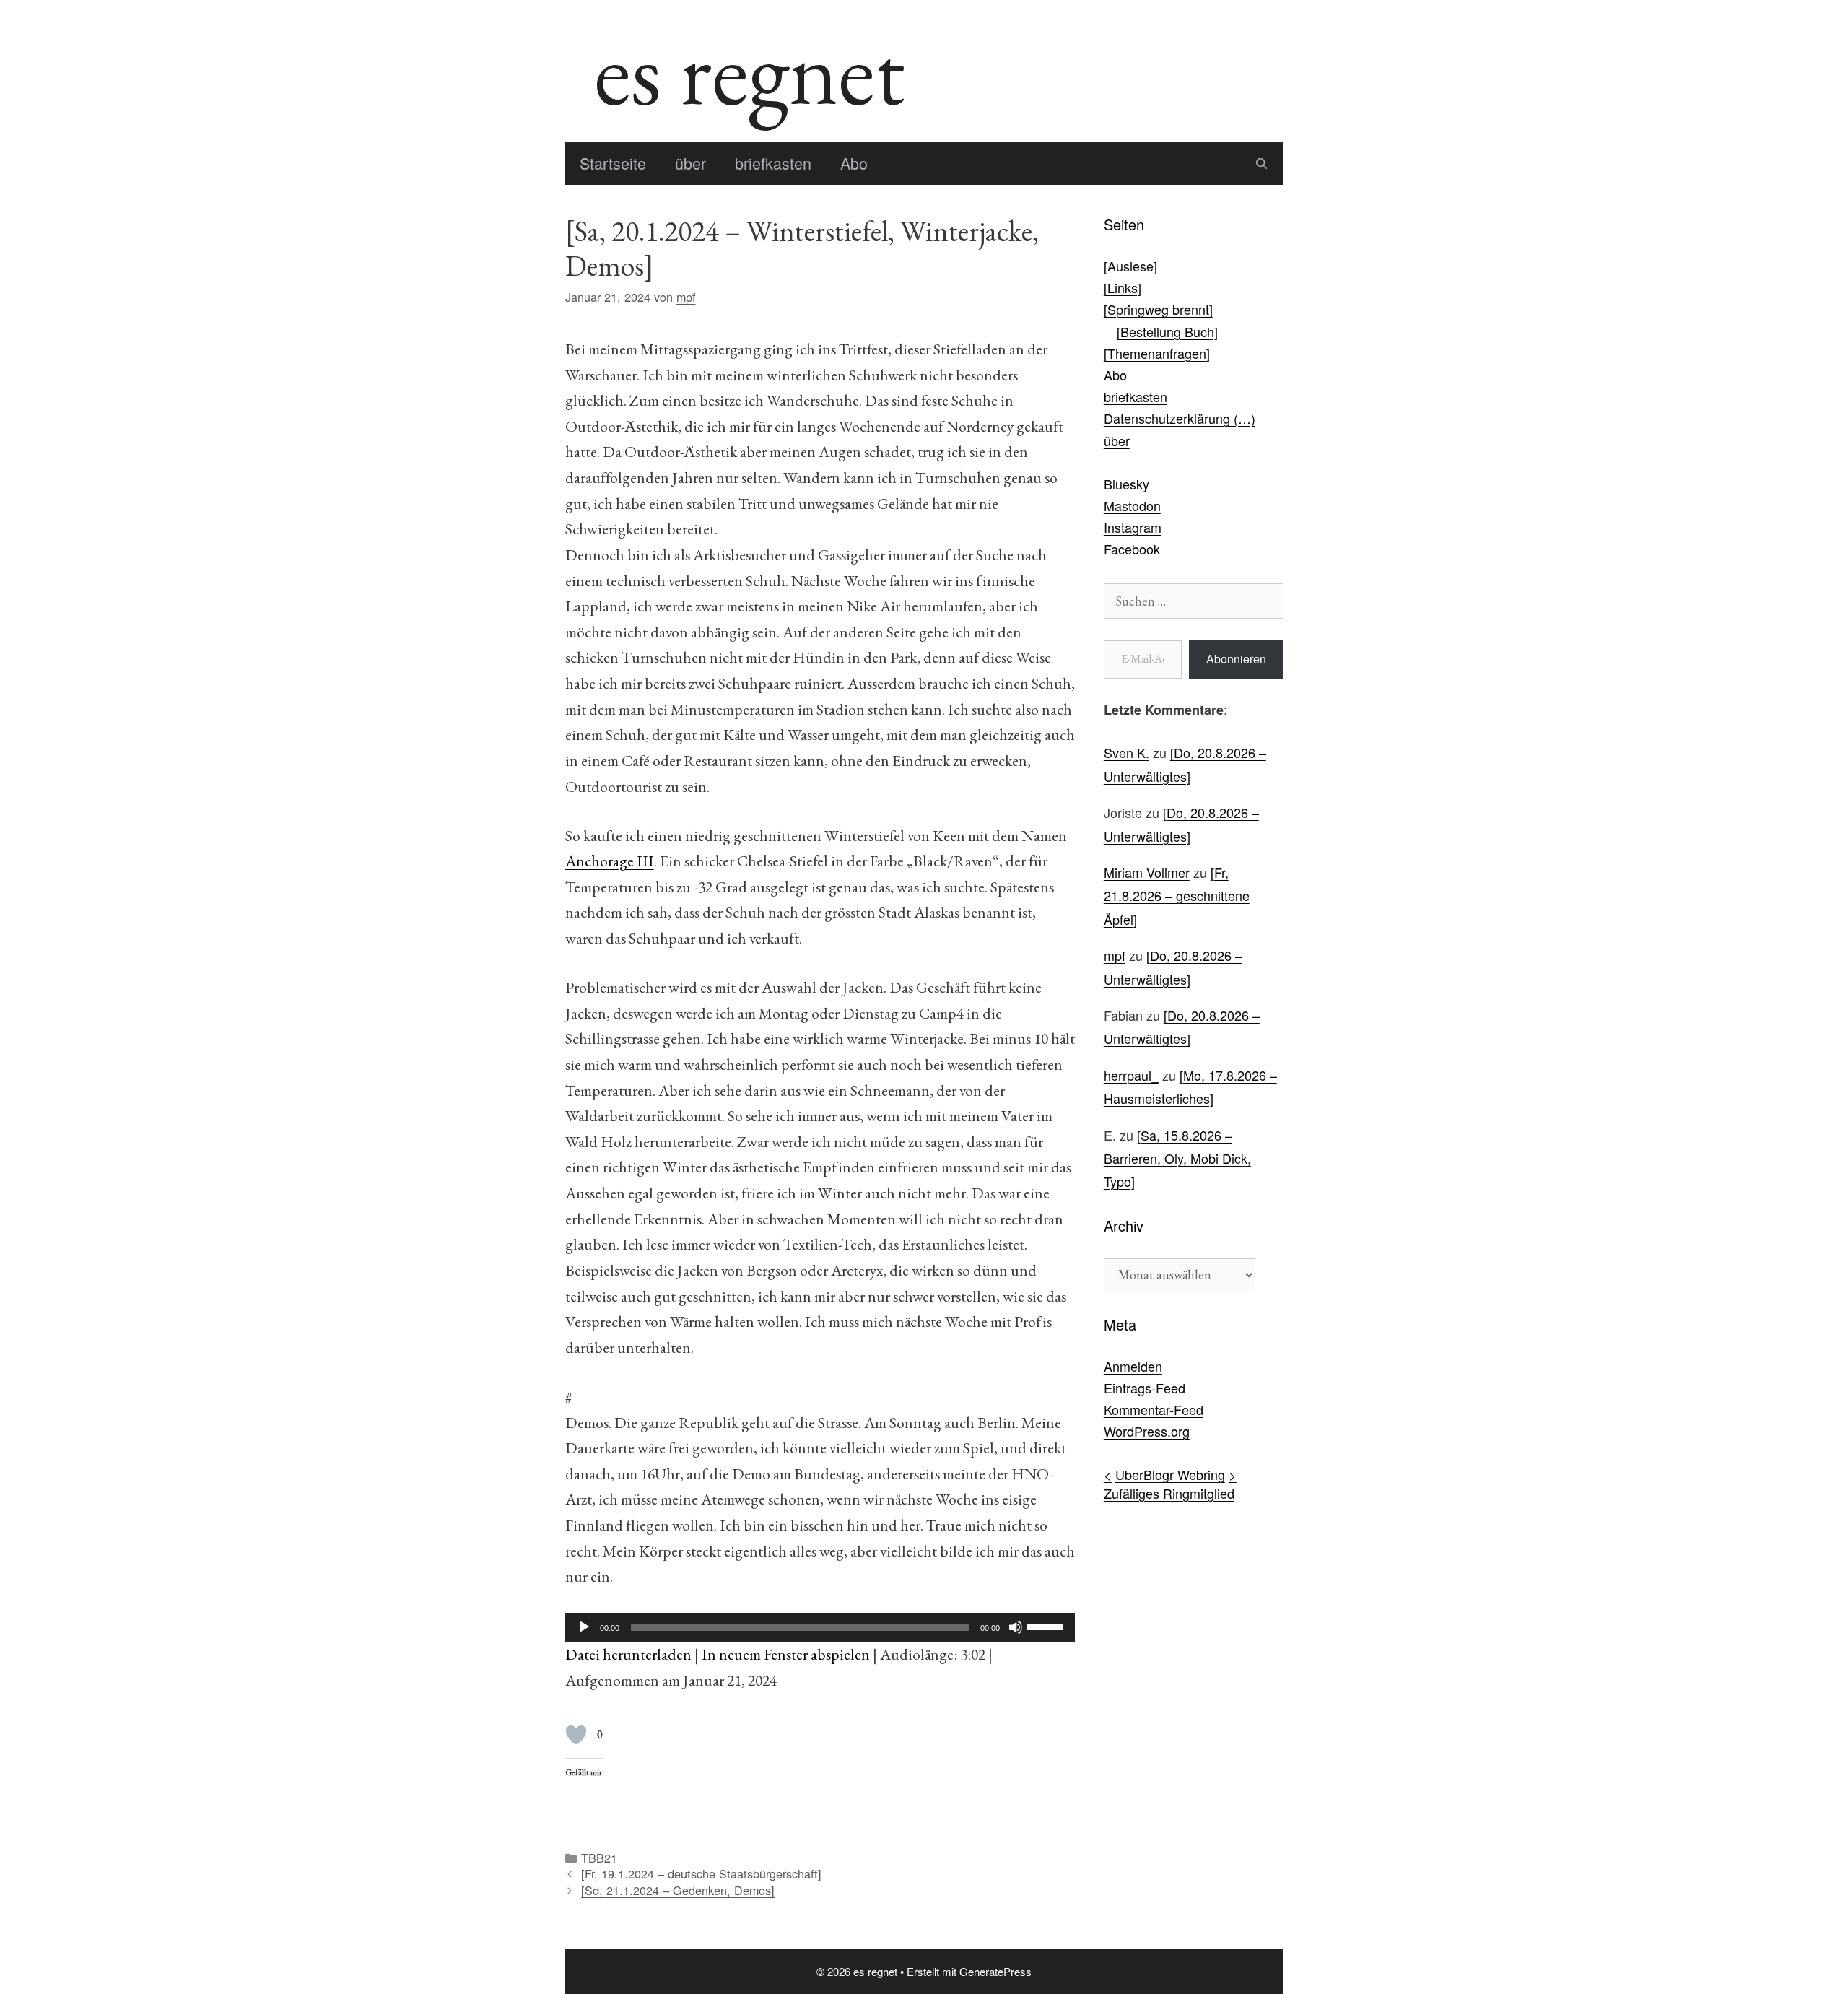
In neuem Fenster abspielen (786, 1654)
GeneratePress (995, 1971)
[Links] (1123, 287)
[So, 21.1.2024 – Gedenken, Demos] (678, 1890)
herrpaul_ (1131, 1075)
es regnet (749, 71)
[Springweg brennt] (1158, 309)
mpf (1115, 955)
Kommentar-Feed (1154, 1409)
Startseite (613, 163)
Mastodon (1132, 505)
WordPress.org (1147, 1431)
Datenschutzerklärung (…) (1180, 418)
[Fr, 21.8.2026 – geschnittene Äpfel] (1177, 896)
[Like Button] (576, 1735)
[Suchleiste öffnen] (1261, 163)
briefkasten (773, 163)
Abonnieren (1236, 659)
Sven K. (1126, 752)
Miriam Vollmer (1147, 872)
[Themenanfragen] (1157, 353)
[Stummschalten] (1016, 1627)
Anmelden (1133, 1366)
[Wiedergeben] (584, 1627)
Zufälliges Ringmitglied (1169, 1493)
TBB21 (599, 1858)
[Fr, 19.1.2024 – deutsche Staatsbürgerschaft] (701, 1873)
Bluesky (1126, 484)
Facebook (1132, 549)
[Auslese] (1130, 266)
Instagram (1133, 527)
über (690, 163)
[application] (820, 1627)
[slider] (1047, 1626)
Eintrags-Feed (1145, 1388)
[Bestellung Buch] (1167, 331)
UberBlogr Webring (1170, 1474)
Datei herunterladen (628, 1654)
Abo (854, 163)
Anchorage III (610, 861)
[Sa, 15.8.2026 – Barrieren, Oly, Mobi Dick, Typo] (1177, 1158)
